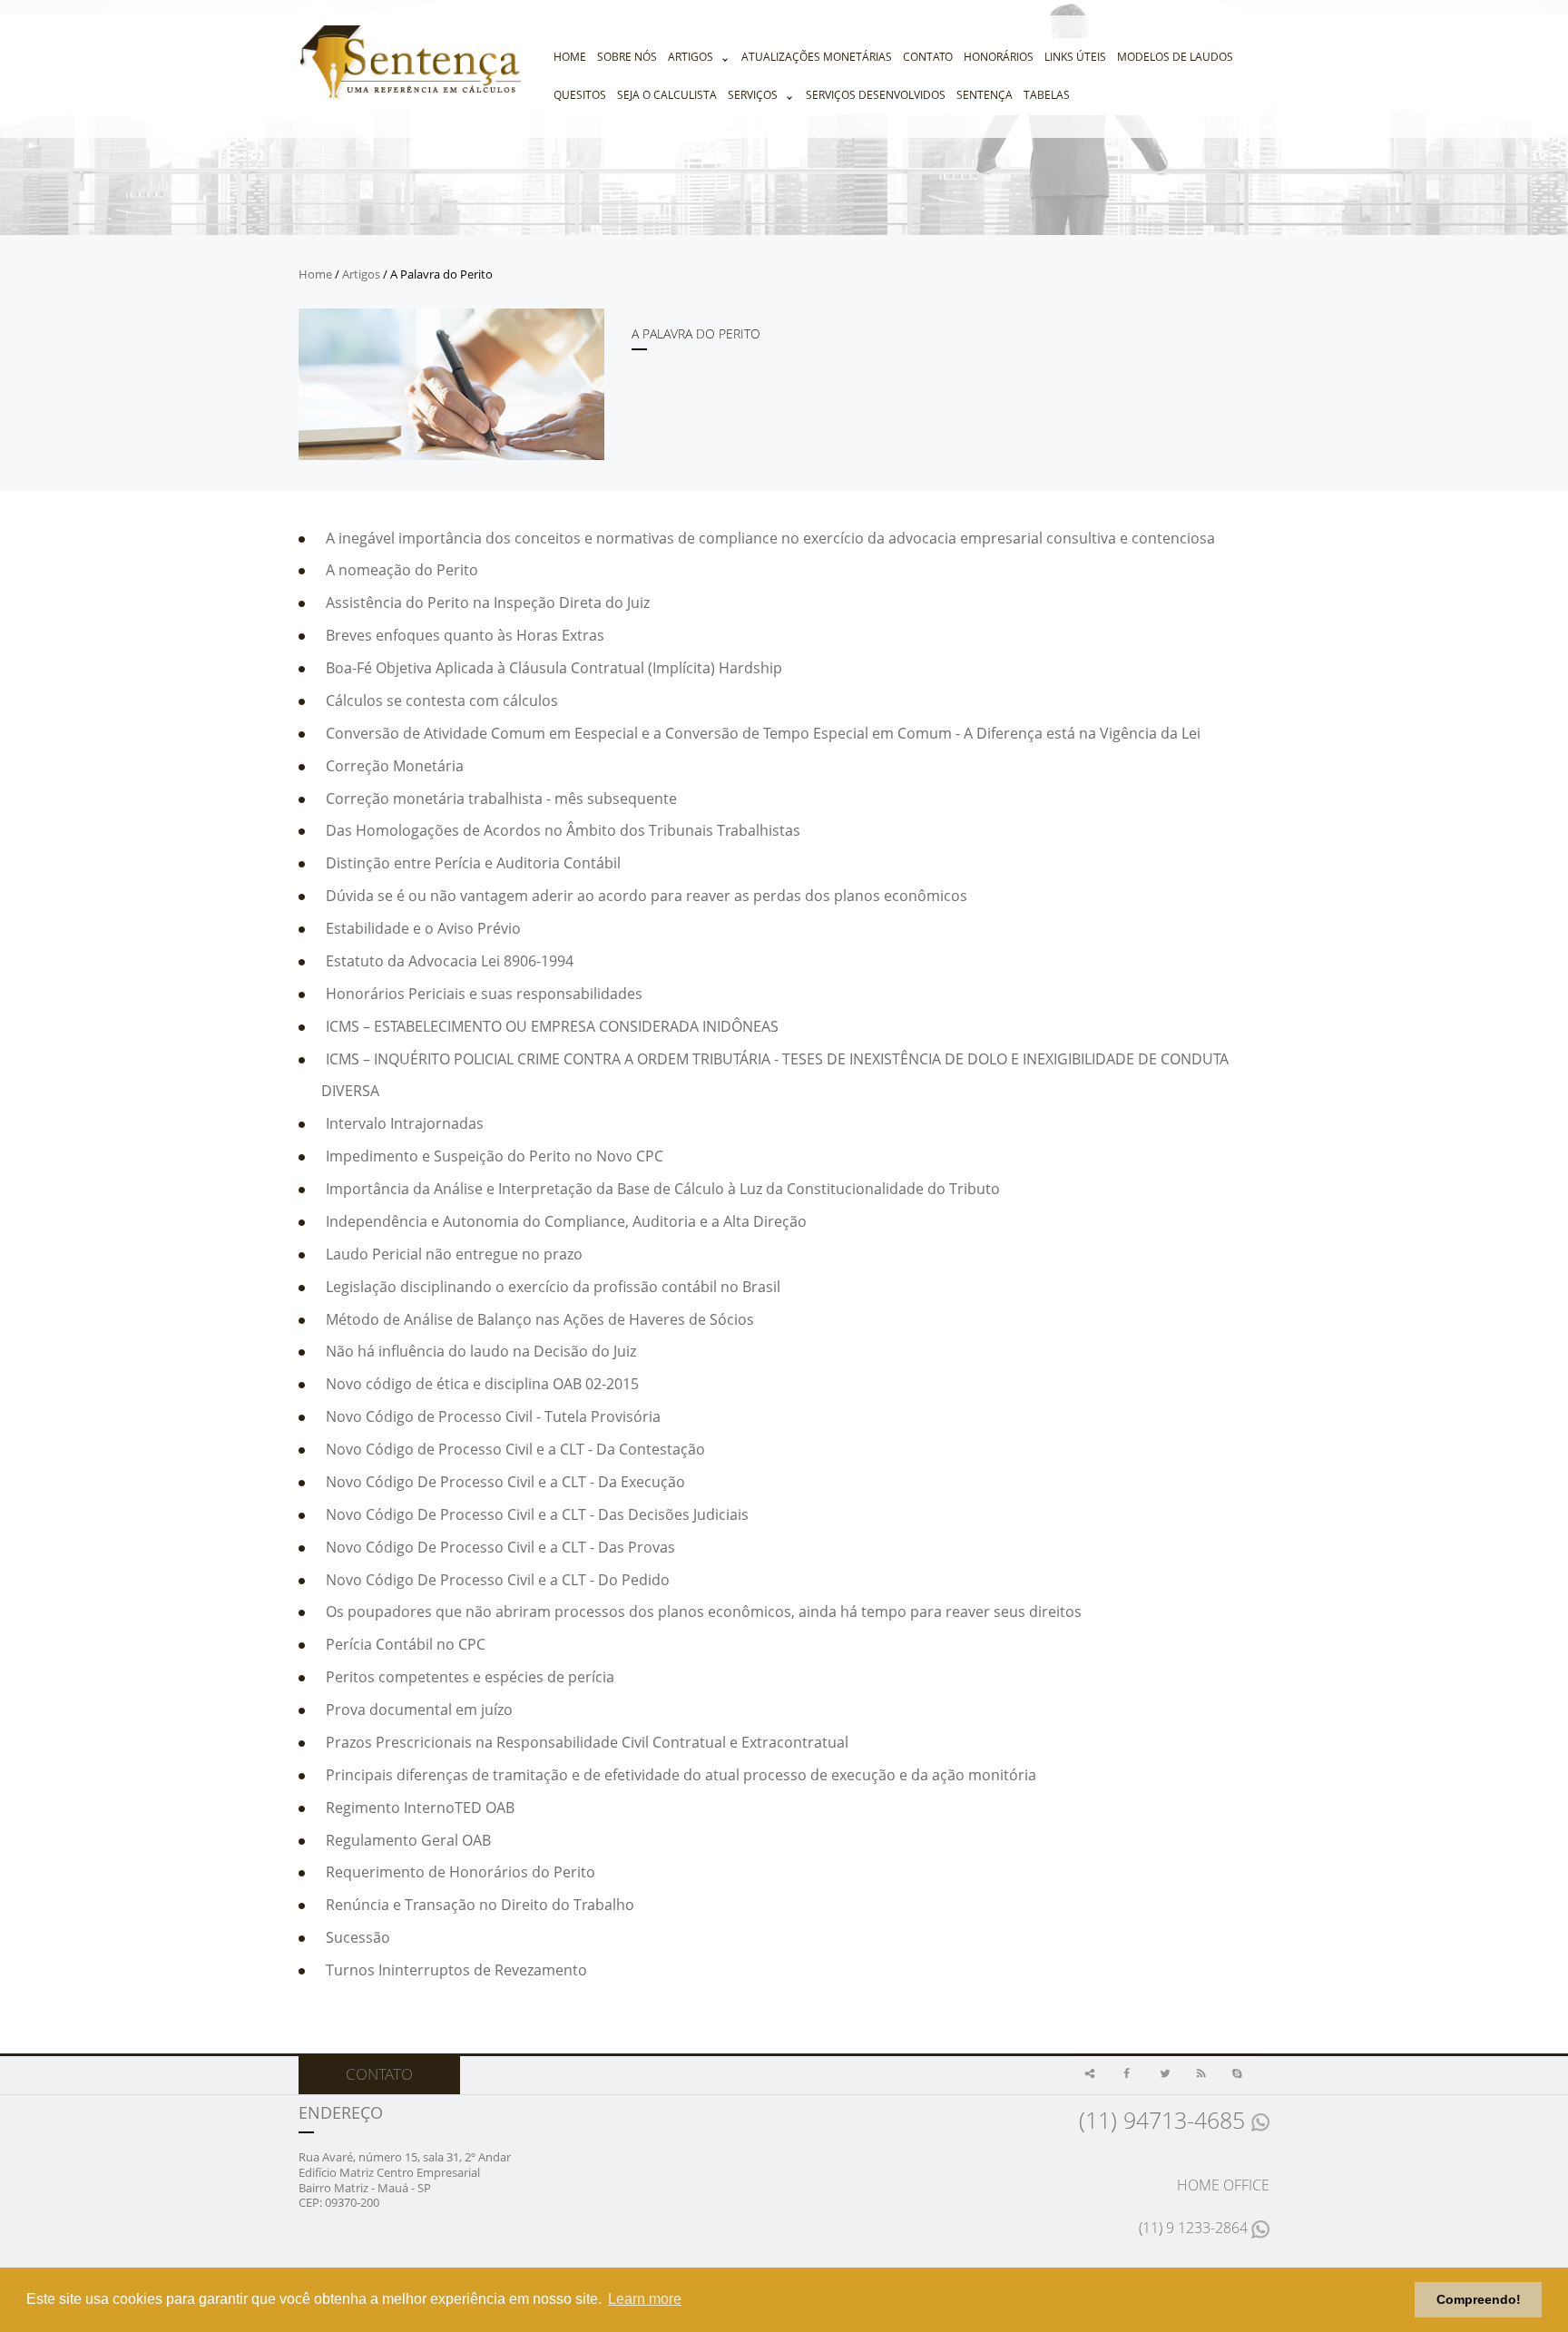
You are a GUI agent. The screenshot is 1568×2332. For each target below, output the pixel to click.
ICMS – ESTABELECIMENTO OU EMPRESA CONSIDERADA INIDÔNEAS (552, 1026)
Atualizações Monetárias (817, 57)
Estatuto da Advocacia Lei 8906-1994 (450, 961)
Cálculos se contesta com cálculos (442, 701)
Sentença (985, 95)
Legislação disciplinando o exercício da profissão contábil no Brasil (553, 1287)
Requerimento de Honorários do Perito (461, 1872)
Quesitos (580, 95)
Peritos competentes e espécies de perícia (470, 1677)
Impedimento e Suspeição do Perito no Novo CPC (495, 1156)
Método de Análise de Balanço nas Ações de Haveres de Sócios (540, 1319)
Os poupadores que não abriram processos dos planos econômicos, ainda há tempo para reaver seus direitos (704, 1612)
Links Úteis (1075, 57)
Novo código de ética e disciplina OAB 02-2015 (482, 1384)
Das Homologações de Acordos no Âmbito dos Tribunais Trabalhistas (563, 830)
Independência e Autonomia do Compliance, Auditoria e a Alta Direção (566, 1221)
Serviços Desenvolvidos (876, 95)
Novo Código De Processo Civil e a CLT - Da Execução (505, 1482)
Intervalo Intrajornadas (405, 1123)
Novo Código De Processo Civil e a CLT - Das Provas (500, 1547)
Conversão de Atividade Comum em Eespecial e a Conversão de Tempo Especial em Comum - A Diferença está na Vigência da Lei (763, 733)
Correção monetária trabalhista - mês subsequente (501, 799)
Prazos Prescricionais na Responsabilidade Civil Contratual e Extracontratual (587, 1742)
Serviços (753, 95)
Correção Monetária (395, 766)
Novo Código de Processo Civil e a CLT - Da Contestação (515, 1449)
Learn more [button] (645, 2299)
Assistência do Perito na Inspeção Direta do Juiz (488, 603)
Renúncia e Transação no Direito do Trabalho (480, 1905)
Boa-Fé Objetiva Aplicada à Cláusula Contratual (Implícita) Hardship (554, 668)
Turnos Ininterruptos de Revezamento (456, 1970)
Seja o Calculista (667, 95)
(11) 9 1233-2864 (1195, 2228)
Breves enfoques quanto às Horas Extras (465, 635)
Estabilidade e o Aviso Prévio (423, 928)
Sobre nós (627, 57)
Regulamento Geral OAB (408, 1840)
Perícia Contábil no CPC (406, 1644)
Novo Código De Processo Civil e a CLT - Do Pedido (498, 1580)
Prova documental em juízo (419, 1710)
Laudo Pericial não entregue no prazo (454, 1254)
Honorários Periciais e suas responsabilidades (484, 994)
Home (570, 57)
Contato (928, 57)
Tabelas (1047, 95)
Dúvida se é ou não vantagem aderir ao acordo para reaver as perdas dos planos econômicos (647, 896)
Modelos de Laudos (1175, 57)
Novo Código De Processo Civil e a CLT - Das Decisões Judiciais (537, 1514)
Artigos (691, 57)
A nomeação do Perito (402, 570)
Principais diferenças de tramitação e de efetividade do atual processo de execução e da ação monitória (681, 1775)
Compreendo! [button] (1479, 2299)
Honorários (999, 57)
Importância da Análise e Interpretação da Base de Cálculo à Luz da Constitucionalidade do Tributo (663, 1189)
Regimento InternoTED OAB (420, 1808)
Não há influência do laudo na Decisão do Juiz (481, 1351)
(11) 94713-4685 (1165, 2120)
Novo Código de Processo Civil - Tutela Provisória (493, 1416)
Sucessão (358, 1937)
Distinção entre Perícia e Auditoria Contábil (473, 863)
